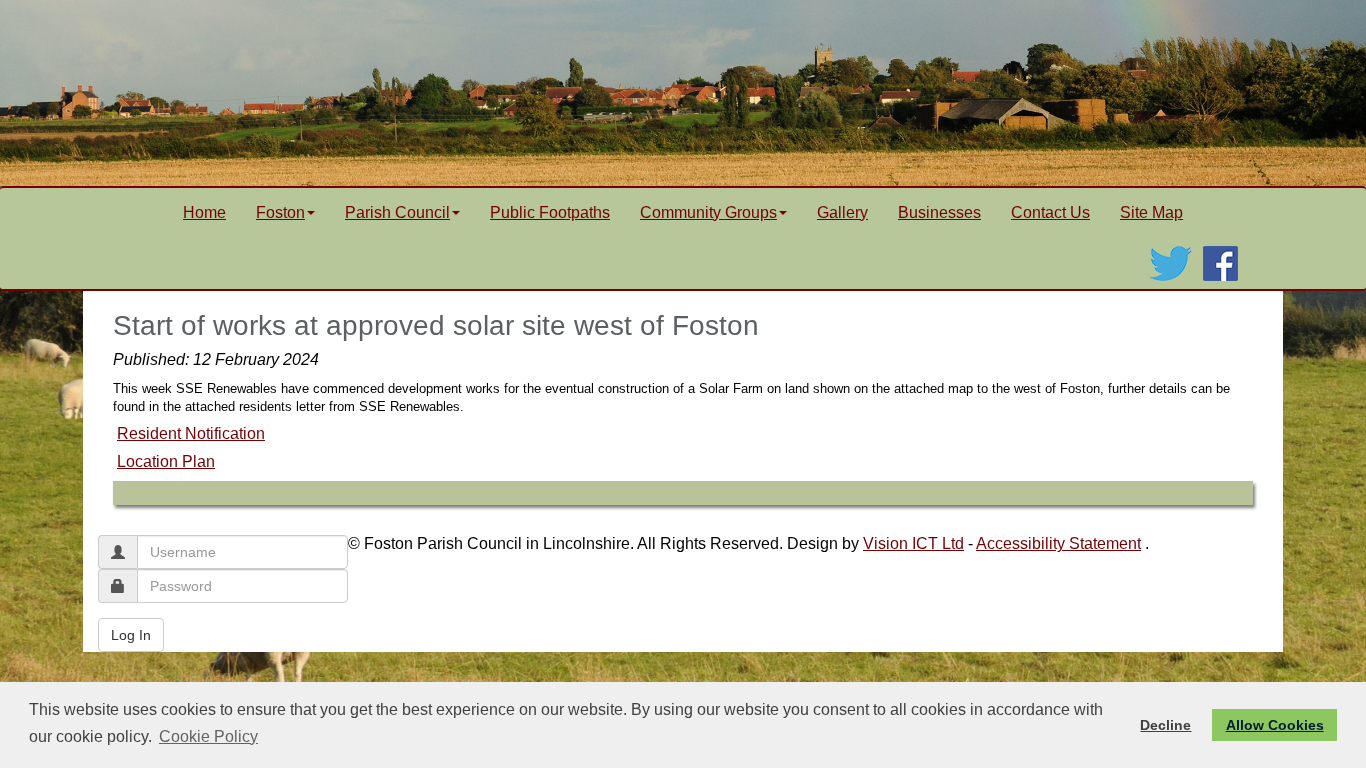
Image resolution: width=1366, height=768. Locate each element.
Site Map (1151, 212)
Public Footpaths (550, 212)
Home (204, 212)
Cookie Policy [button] (208, 736)
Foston (280, 212)
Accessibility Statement (1058, 543)
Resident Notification (191, 433)
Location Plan (166, 461)
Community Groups (708, 212)
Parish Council (397, 212)
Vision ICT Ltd (913, 543)
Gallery (842, 212)
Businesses (939, 212)
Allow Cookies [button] (1275, 725)
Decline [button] (1165, 725)
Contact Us (1050, 212)
